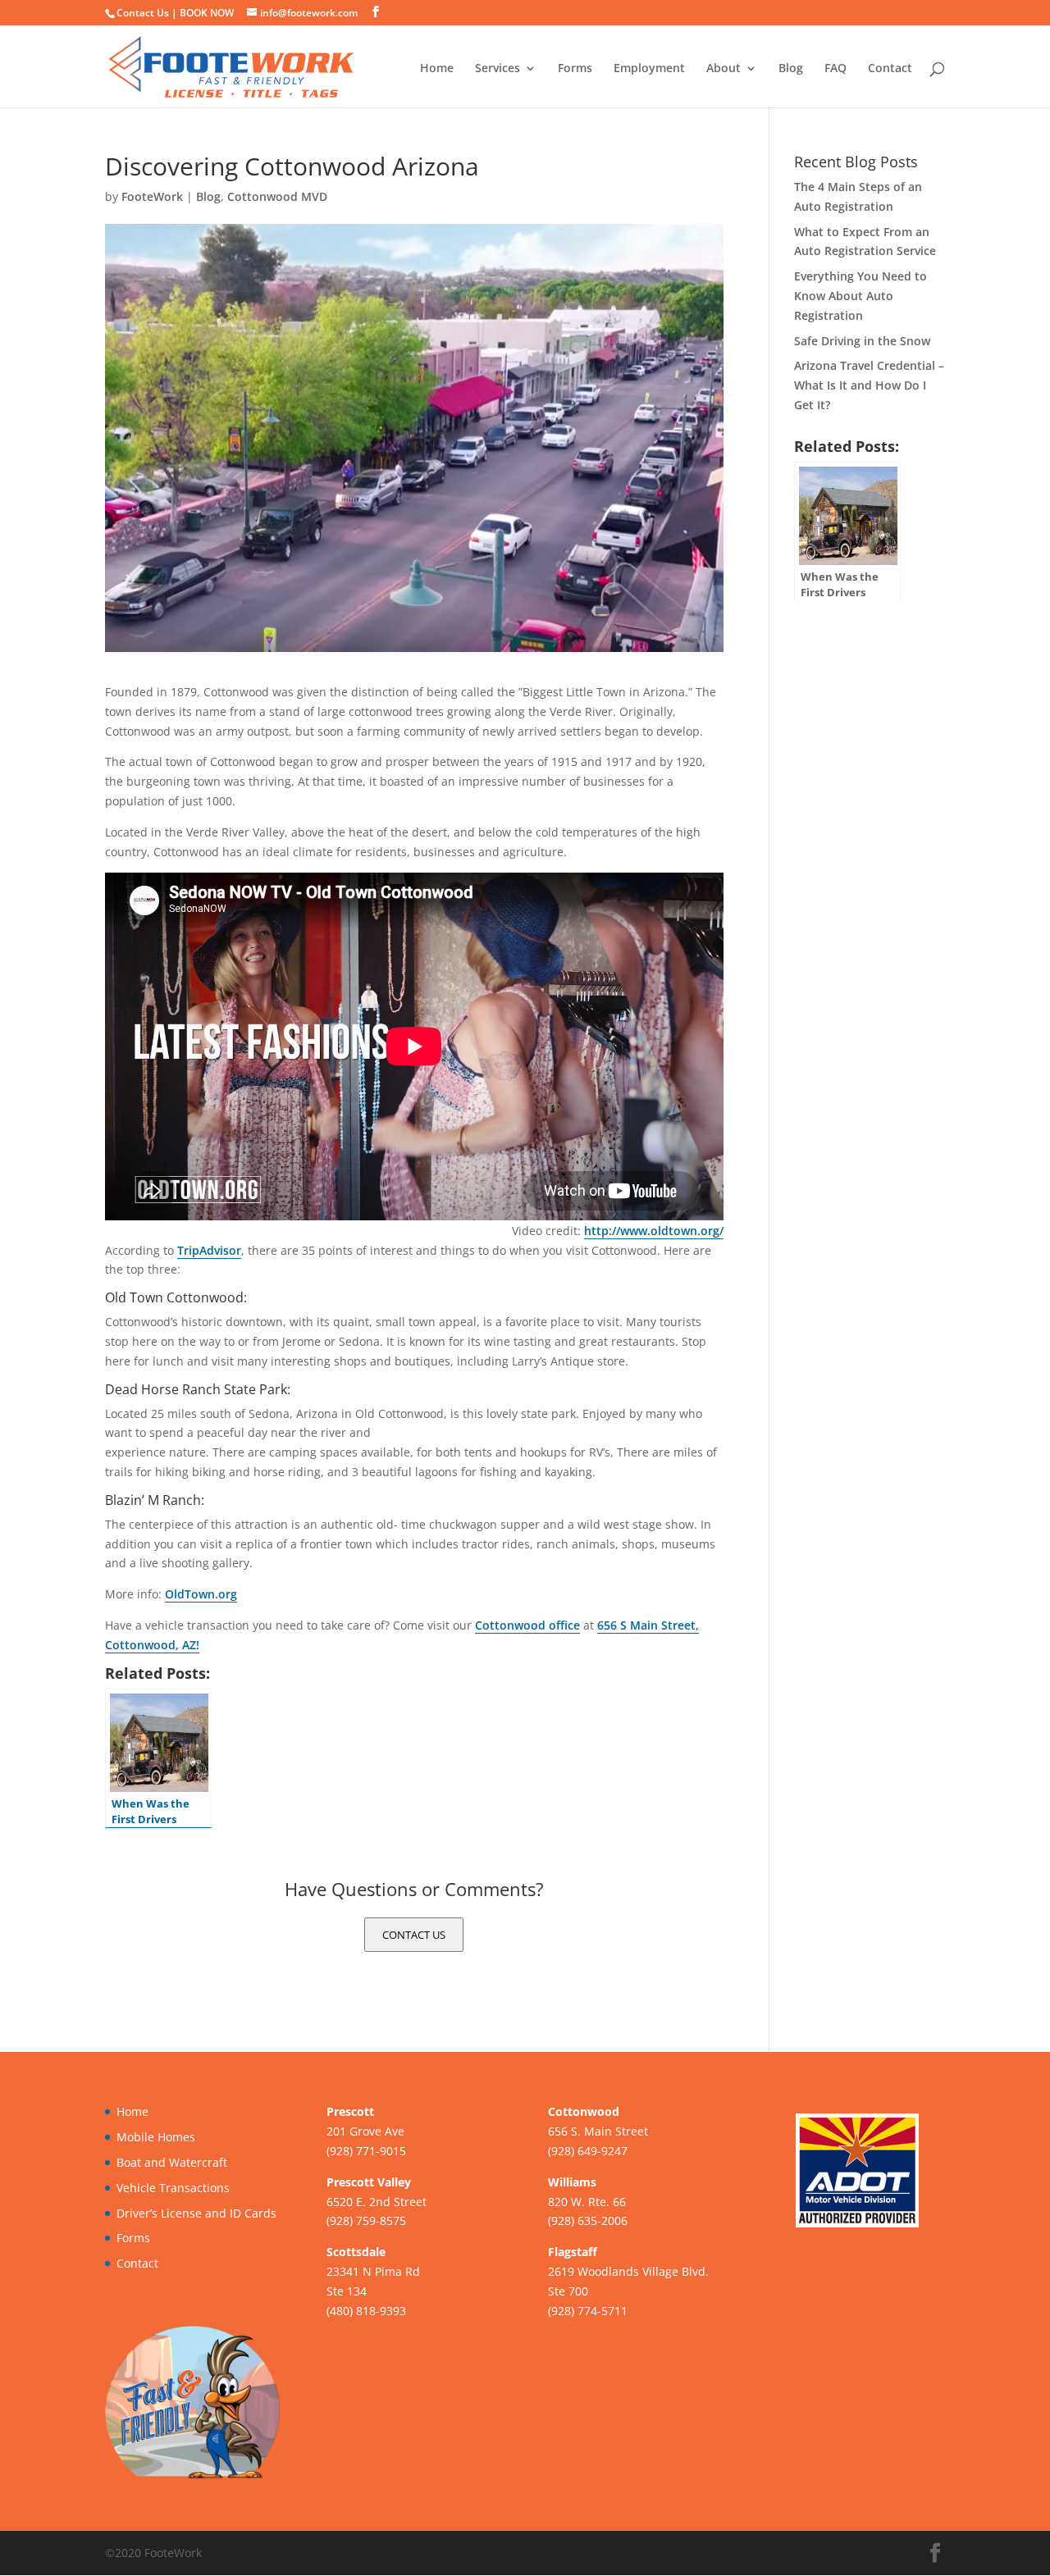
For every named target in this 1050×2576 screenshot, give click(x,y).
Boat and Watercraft (172, 2162)
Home (437, 69)
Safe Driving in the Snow (862, 341)
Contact (890, 69)
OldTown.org (201, 1594)
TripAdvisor (209, 1250)
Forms (575, 69)
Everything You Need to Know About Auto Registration (861, 296)
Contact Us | (148, 13)
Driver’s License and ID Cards (196, 2213)
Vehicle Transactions (173, 2188)
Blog (791, 69)
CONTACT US (414, 1935)
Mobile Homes (156, 2137)
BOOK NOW (207, 13)
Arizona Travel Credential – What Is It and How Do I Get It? (869, 385)
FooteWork (152, 196)
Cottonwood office (527, 1625)
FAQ (835, 69)
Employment (649, 69)
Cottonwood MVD (277, 196)
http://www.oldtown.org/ (654, 1231)
